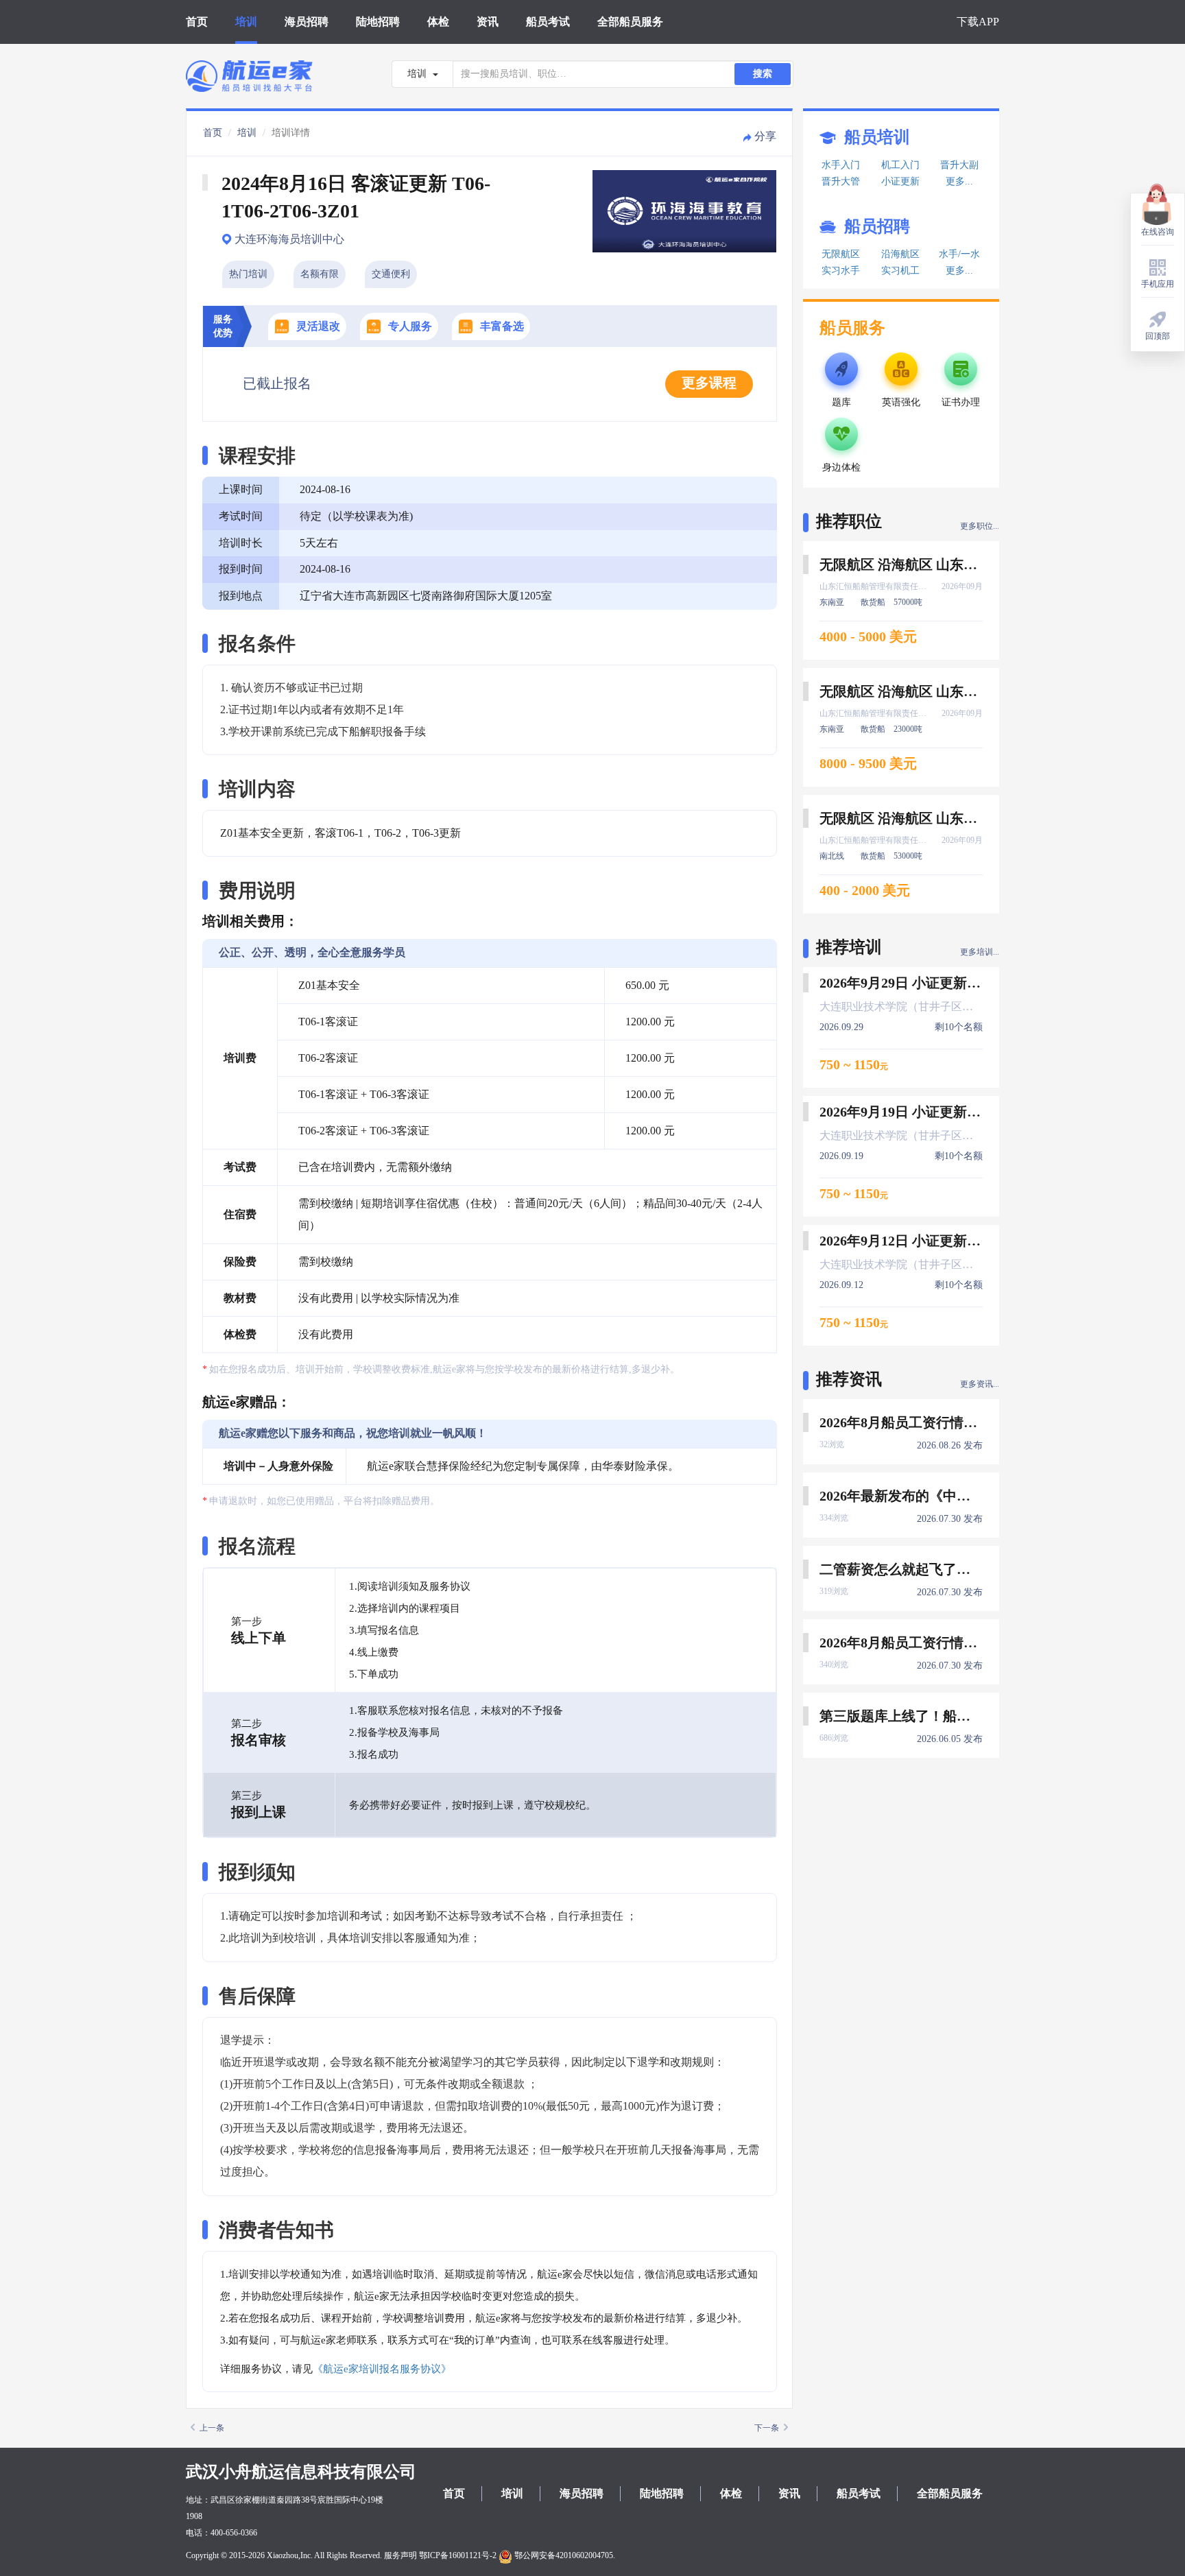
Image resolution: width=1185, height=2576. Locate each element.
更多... (959, 181)
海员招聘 (307, 22)
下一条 (767, 2428)
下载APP (978, 22)
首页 (197, 22)
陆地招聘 (378, 22)
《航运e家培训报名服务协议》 (382, 2369)
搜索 (763, 74)
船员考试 (548, 22)
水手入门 (841, 165)
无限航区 (841, 254)
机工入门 (900, 165)
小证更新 (900, 181)
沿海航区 (900, 254)
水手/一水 (959, 254)
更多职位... (980, 526)
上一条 (212, 2428)
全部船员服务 (630, 22)
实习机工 (900, 271)
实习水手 (841, 271)
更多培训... (980, 952)
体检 (438, 22)
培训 (246, 22)
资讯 (488, 22)
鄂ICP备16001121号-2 (458, 2555)
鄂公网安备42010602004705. (564, 2555)
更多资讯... (980, 1384)
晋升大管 (841, 181)
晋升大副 (959, 165)
